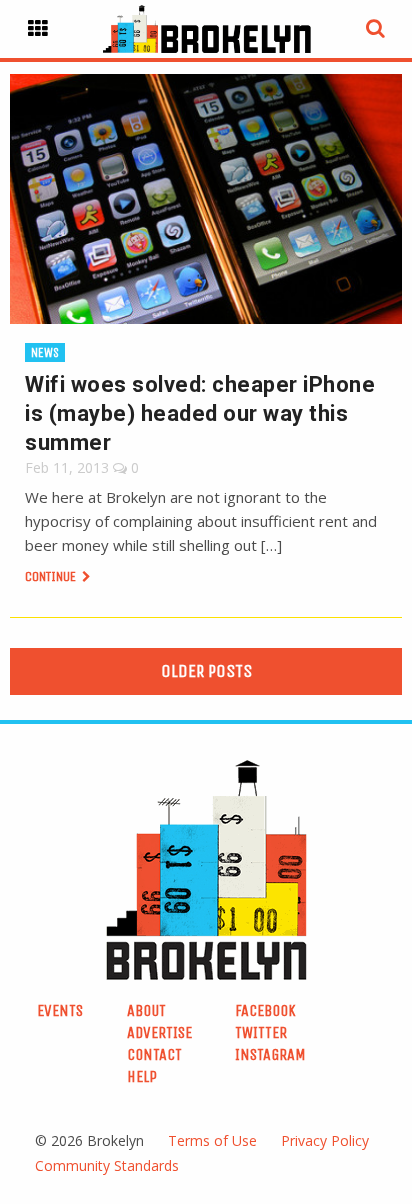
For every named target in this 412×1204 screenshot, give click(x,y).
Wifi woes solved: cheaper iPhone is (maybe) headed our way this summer (200, 413)
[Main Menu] (38, 29)
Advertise (159, 1032)
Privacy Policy (325, 1140)
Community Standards (107, 1165)
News (45, 352)
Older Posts (206, 671)
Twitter (261, 1032)
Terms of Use (212, 1140)
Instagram (270, 1054)
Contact (154, 1054)
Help (142, 1076)
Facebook (265, 1010)
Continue (52, 576)
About (146, 1010)
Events (60, 1010)
